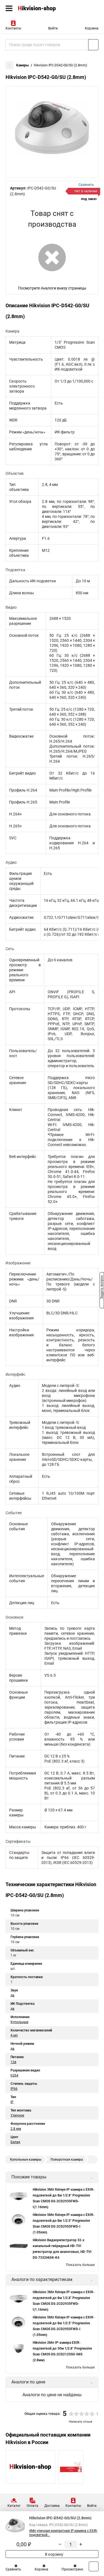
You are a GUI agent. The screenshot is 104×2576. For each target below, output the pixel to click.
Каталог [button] (14, 2506)
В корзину (54, 2554)
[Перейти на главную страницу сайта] (42, 8)
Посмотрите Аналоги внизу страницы (52, 288)
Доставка (52, 2506)
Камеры (22, 65)
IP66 (14, 2089)
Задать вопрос (102, 1288)
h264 (14, 2075)
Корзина (92, 28)
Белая (15, 2142)
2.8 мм (16, 2129)
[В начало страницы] (94, 2566)
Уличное (17, 2115)
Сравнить (13, 2569)
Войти (53, 28)
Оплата (32, 2506)
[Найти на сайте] (93, 45)
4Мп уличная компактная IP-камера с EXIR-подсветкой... (63, 2533)
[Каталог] (9, 8)
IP (12, 2102)
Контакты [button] (13, 28)
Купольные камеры (26, 2160)
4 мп (14, 2035)
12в (13, 2062)
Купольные (19, 2022)
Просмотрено (72, 2569)
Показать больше (80, 2265)
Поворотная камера (67, 2160)
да (12, 1995)
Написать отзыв (80, 2422)
